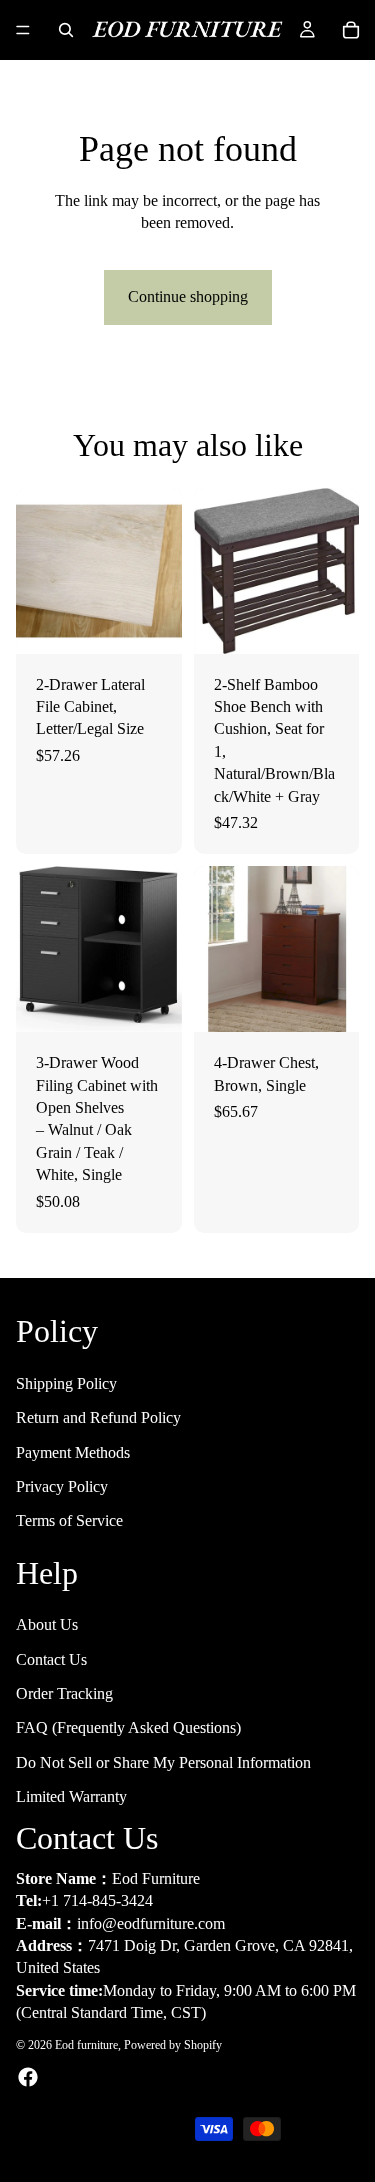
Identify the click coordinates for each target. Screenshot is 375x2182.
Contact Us (51, 1658)
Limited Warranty (71, 1796)
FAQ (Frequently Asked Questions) (128, 1727)
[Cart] (351, 30)
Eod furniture (86, 2044)
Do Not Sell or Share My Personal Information (163, 1762)
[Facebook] (28, 2077)
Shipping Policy (66, 1383)
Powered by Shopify (173, 2044)
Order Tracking (64, 1693)
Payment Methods (73, 1451)
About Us (47, 1624)
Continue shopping (188, 296)
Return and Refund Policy (98, 1417)
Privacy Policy (62, 1486)
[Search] (66, 30)
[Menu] (23, 30)
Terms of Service (69, 1520)
